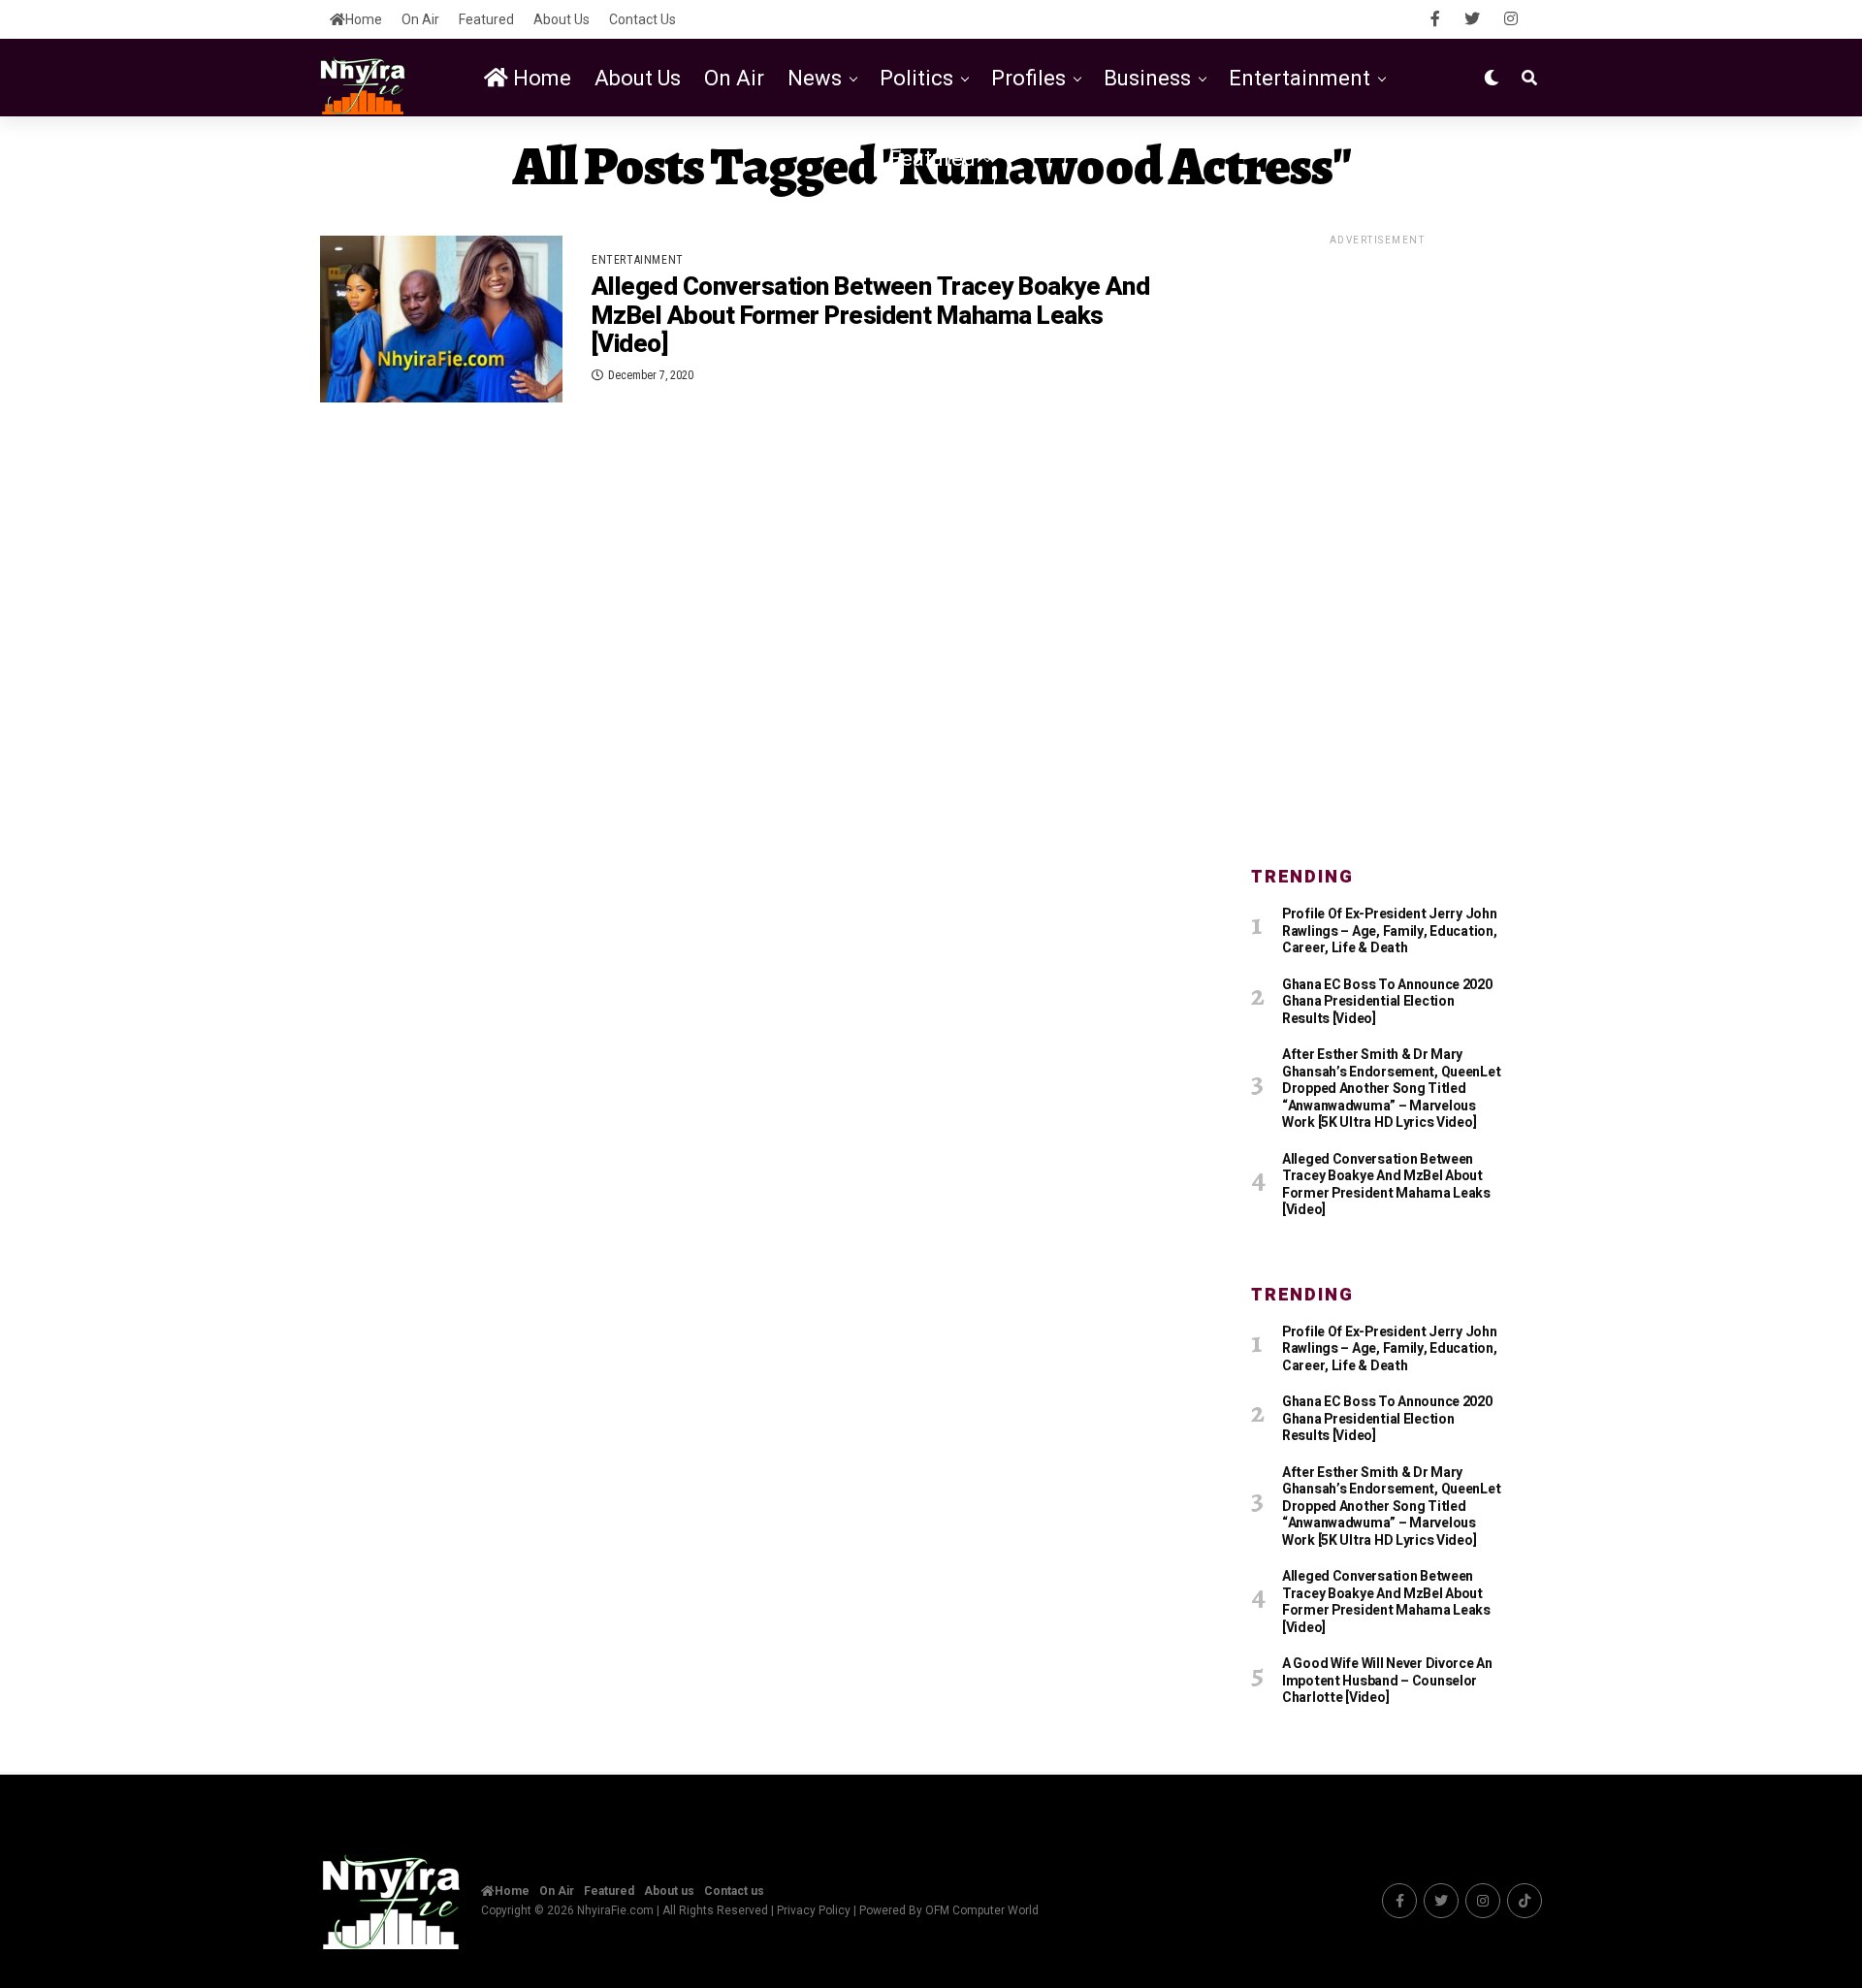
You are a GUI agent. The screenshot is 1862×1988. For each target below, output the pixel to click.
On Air (420, 19)
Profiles (1028, 78)
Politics (916, 78)
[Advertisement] (1377, 539)
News (815, 78)
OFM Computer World (982, 1910)
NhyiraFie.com (615, 1910)
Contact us (642, 19)
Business (1147, 78)
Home (364, 19)
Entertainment (1300, 78)
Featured (486, 19)
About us (562, 19)
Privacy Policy (814, 1910)
